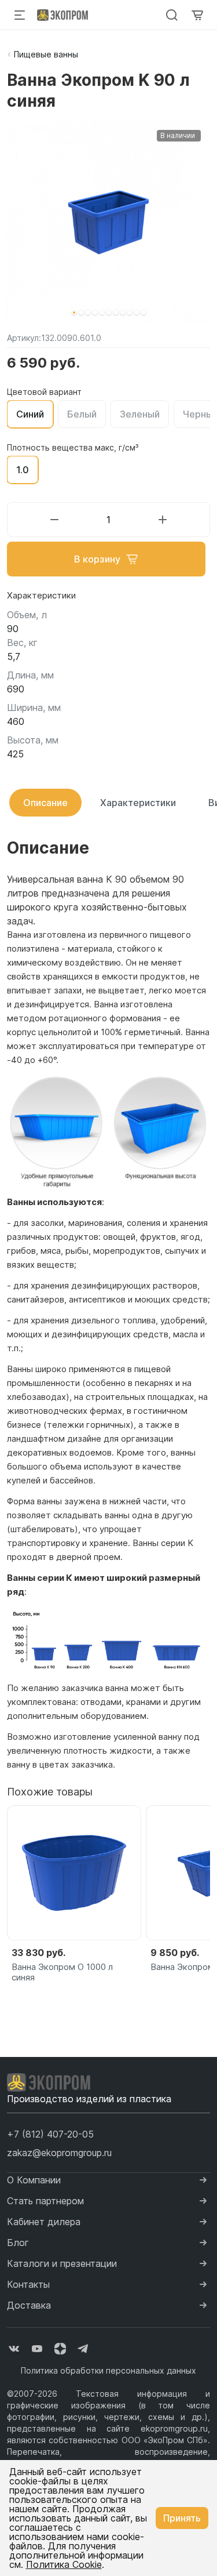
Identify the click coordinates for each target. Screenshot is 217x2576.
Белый (82, 414)
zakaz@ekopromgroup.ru (59, 2153)
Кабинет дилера (44, 2222)
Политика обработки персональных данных (108, 2370)
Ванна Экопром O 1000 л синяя (62, 1972)
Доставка (29, 2305)
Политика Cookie (64, 2564)
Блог (18, 2243)
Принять (182, 2518)
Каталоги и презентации (62, 2263)
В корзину (97, 559)
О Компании (34, 2180)
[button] (74, 313)
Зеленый (140, 414)
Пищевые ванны (46, 54)
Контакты (28, 2284)
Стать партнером (45, 2201)
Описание (45, 803)
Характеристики (138, 803)
